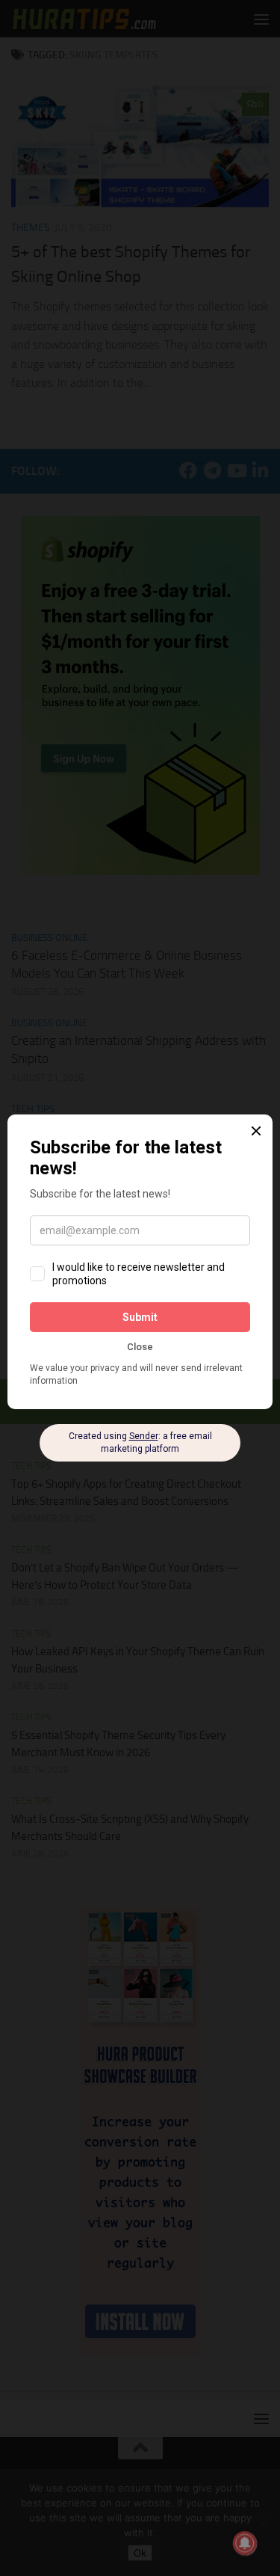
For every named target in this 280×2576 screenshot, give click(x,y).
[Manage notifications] (245, 2543)
